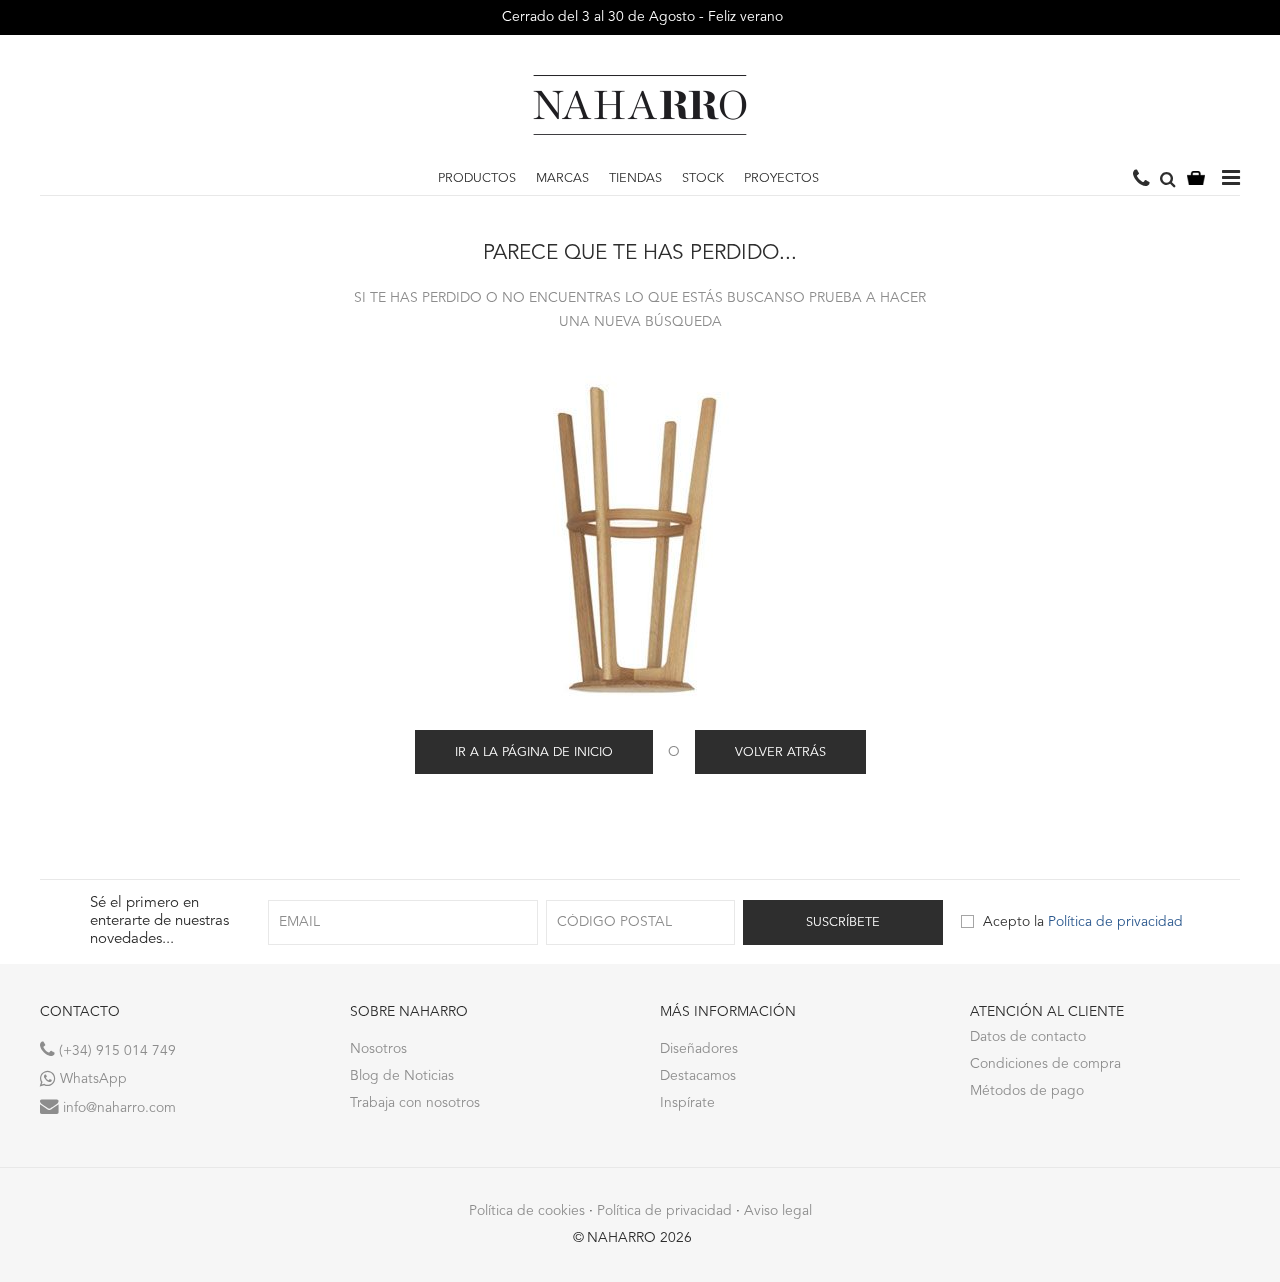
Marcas (562, 178)
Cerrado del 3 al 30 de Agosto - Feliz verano (640, 17)
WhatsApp (91, 1079)
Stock (703, 178)
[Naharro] (640, 105)
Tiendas (635, 178)
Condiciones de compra (1045, 1064)
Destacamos (698, 1076)
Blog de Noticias (402, 1076)
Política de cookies (527, 1211)
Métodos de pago (1027, 1091)
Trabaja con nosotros (415, 1103)
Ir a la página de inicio (534, 752)
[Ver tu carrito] (1196, 179)
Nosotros (378, 1049)
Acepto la (1083, 922)
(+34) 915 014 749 (115, 1051)
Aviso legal (778, 1211)
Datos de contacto (1028, 1037)
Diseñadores (699, 1049)
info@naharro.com (117, 1108)
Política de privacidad (1115, 922)
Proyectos (781, 178)
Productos (477, 178)
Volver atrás (780, 752)
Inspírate (687, 1103)
